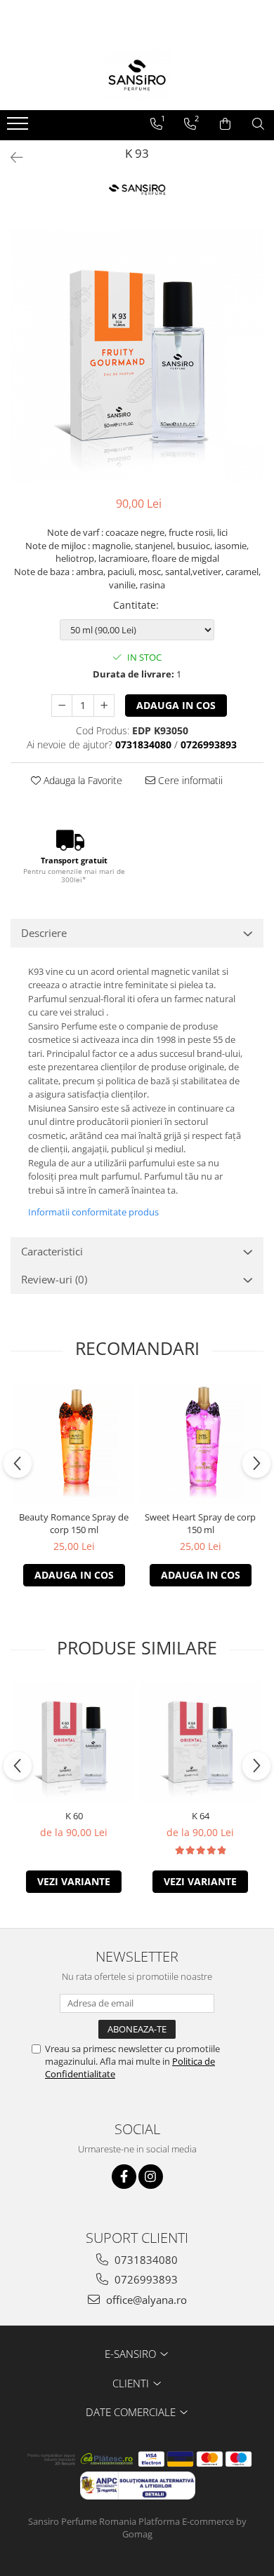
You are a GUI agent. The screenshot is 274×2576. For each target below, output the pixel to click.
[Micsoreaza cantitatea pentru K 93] (62, 706)
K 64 (201, 1816)
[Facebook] (124, 2177)
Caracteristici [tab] (52, 1251)
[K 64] (200, 1742)
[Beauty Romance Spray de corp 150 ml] (74, 1443)
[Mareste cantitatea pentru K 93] (104, 706)
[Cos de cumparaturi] (225, 124)
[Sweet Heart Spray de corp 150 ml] (200, 1443)
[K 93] (137, 356)
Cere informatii (189, 780)
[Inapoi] (11, 157)
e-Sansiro (132, 2354)
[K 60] (74, 1742)
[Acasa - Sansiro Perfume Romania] (137, 75)
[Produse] (19, 128)
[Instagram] (151, 2177)
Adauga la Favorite (81, 780)
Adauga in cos (176, 705)
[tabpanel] (137, 356)
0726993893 (145, 2279)
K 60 (74, 1816)
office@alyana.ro (145, 2300)
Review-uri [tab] (54, 1279)
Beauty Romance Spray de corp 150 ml (74, 1523)
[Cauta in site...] (258, 124)
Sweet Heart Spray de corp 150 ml (200, 1523)
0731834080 (145, 2260)
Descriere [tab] (44, 933)
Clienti (132, 2383)
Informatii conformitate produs (93, 1212)
